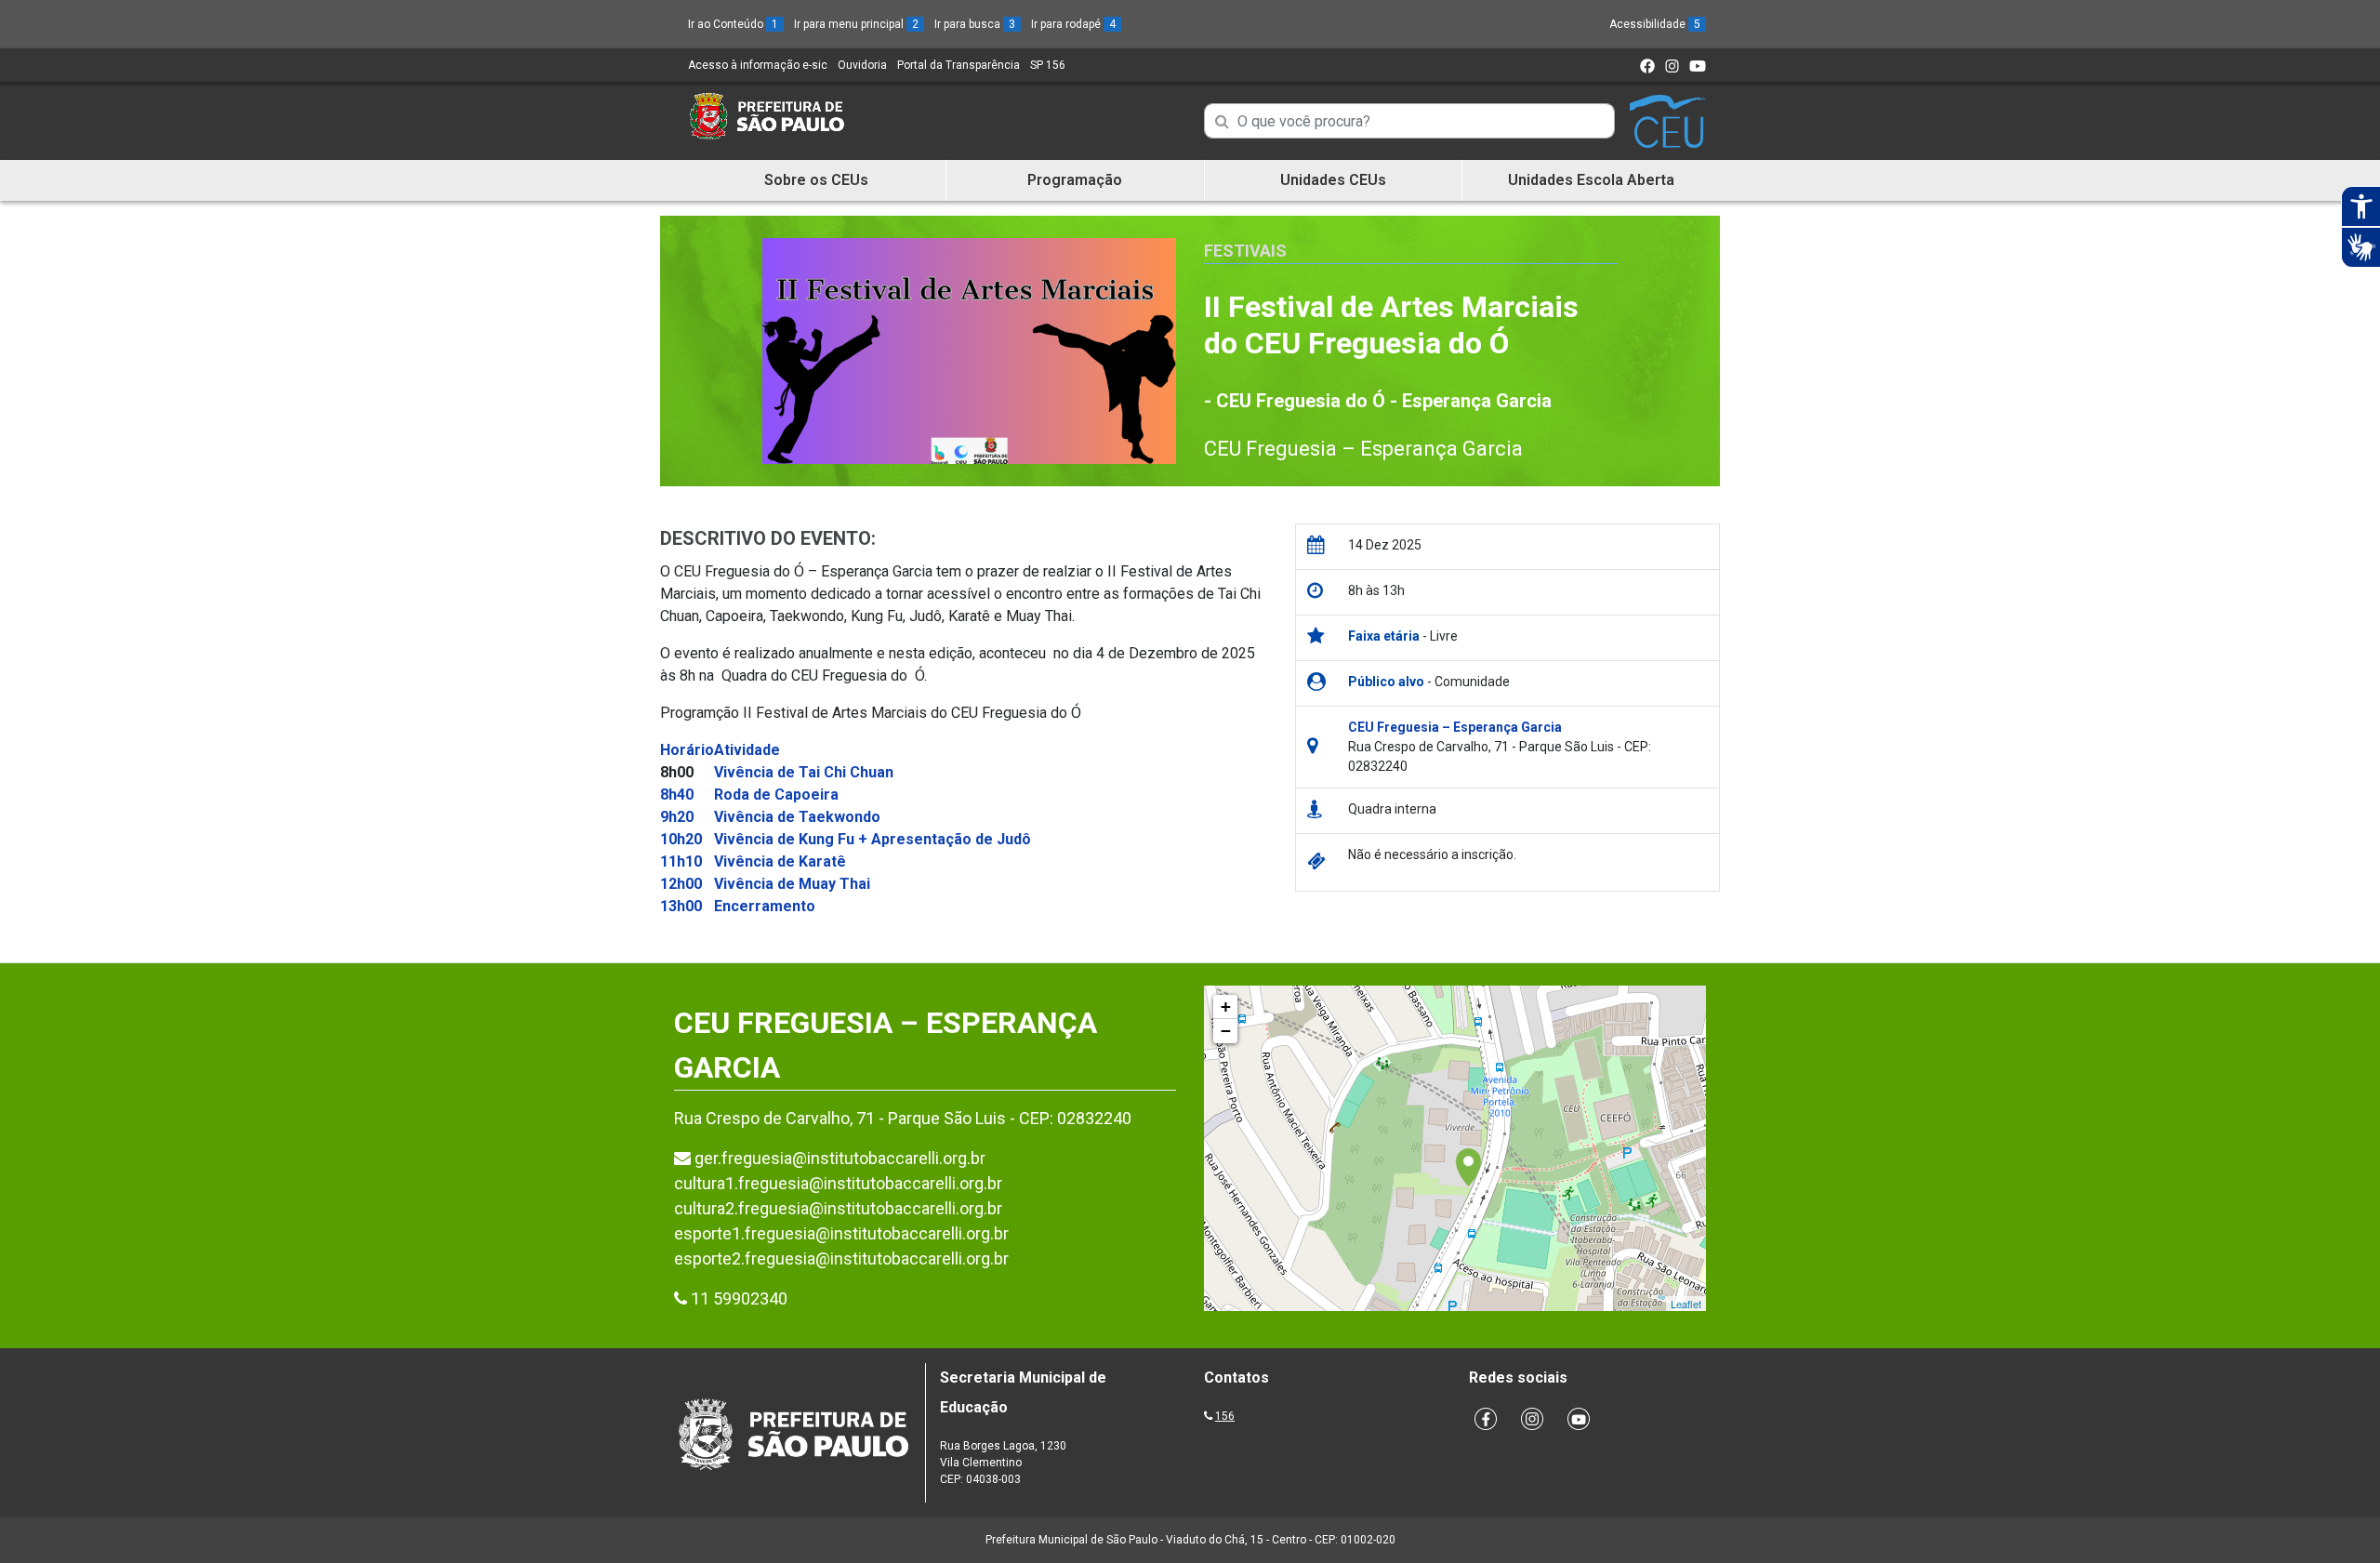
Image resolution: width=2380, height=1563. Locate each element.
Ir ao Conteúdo (733, 24)
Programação (1075, 180)
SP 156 (1048, 65)
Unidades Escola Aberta (1591, 180)
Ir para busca (975, 24)
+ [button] (1226, 1007)
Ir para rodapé (1073, 24)
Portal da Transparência (959, 65)
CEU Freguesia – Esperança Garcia (1363, 449)
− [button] (1226, 1031)
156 (1225, 1416)
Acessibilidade (1655, 24)
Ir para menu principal (856, 24)
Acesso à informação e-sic (758, 65)
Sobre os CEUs (816, 180)
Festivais (1245, 251)
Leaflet (1686, 1304)
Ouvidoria (862, 65)
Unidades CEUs (1333, 180)
